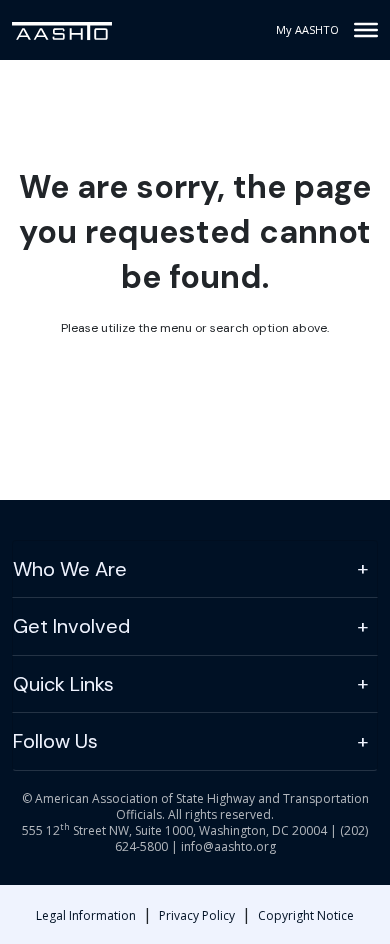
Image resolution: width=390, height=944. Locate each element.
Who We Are (70, 569)
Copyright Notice (306, 915)
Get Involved (71, 626)
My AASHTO (307, 29)
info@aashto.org (228, 846)
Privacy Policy (197, 915)
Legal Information (86, 915)
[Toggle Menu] (366, 30)
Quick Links (63, 684)
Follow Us (55, 741)
